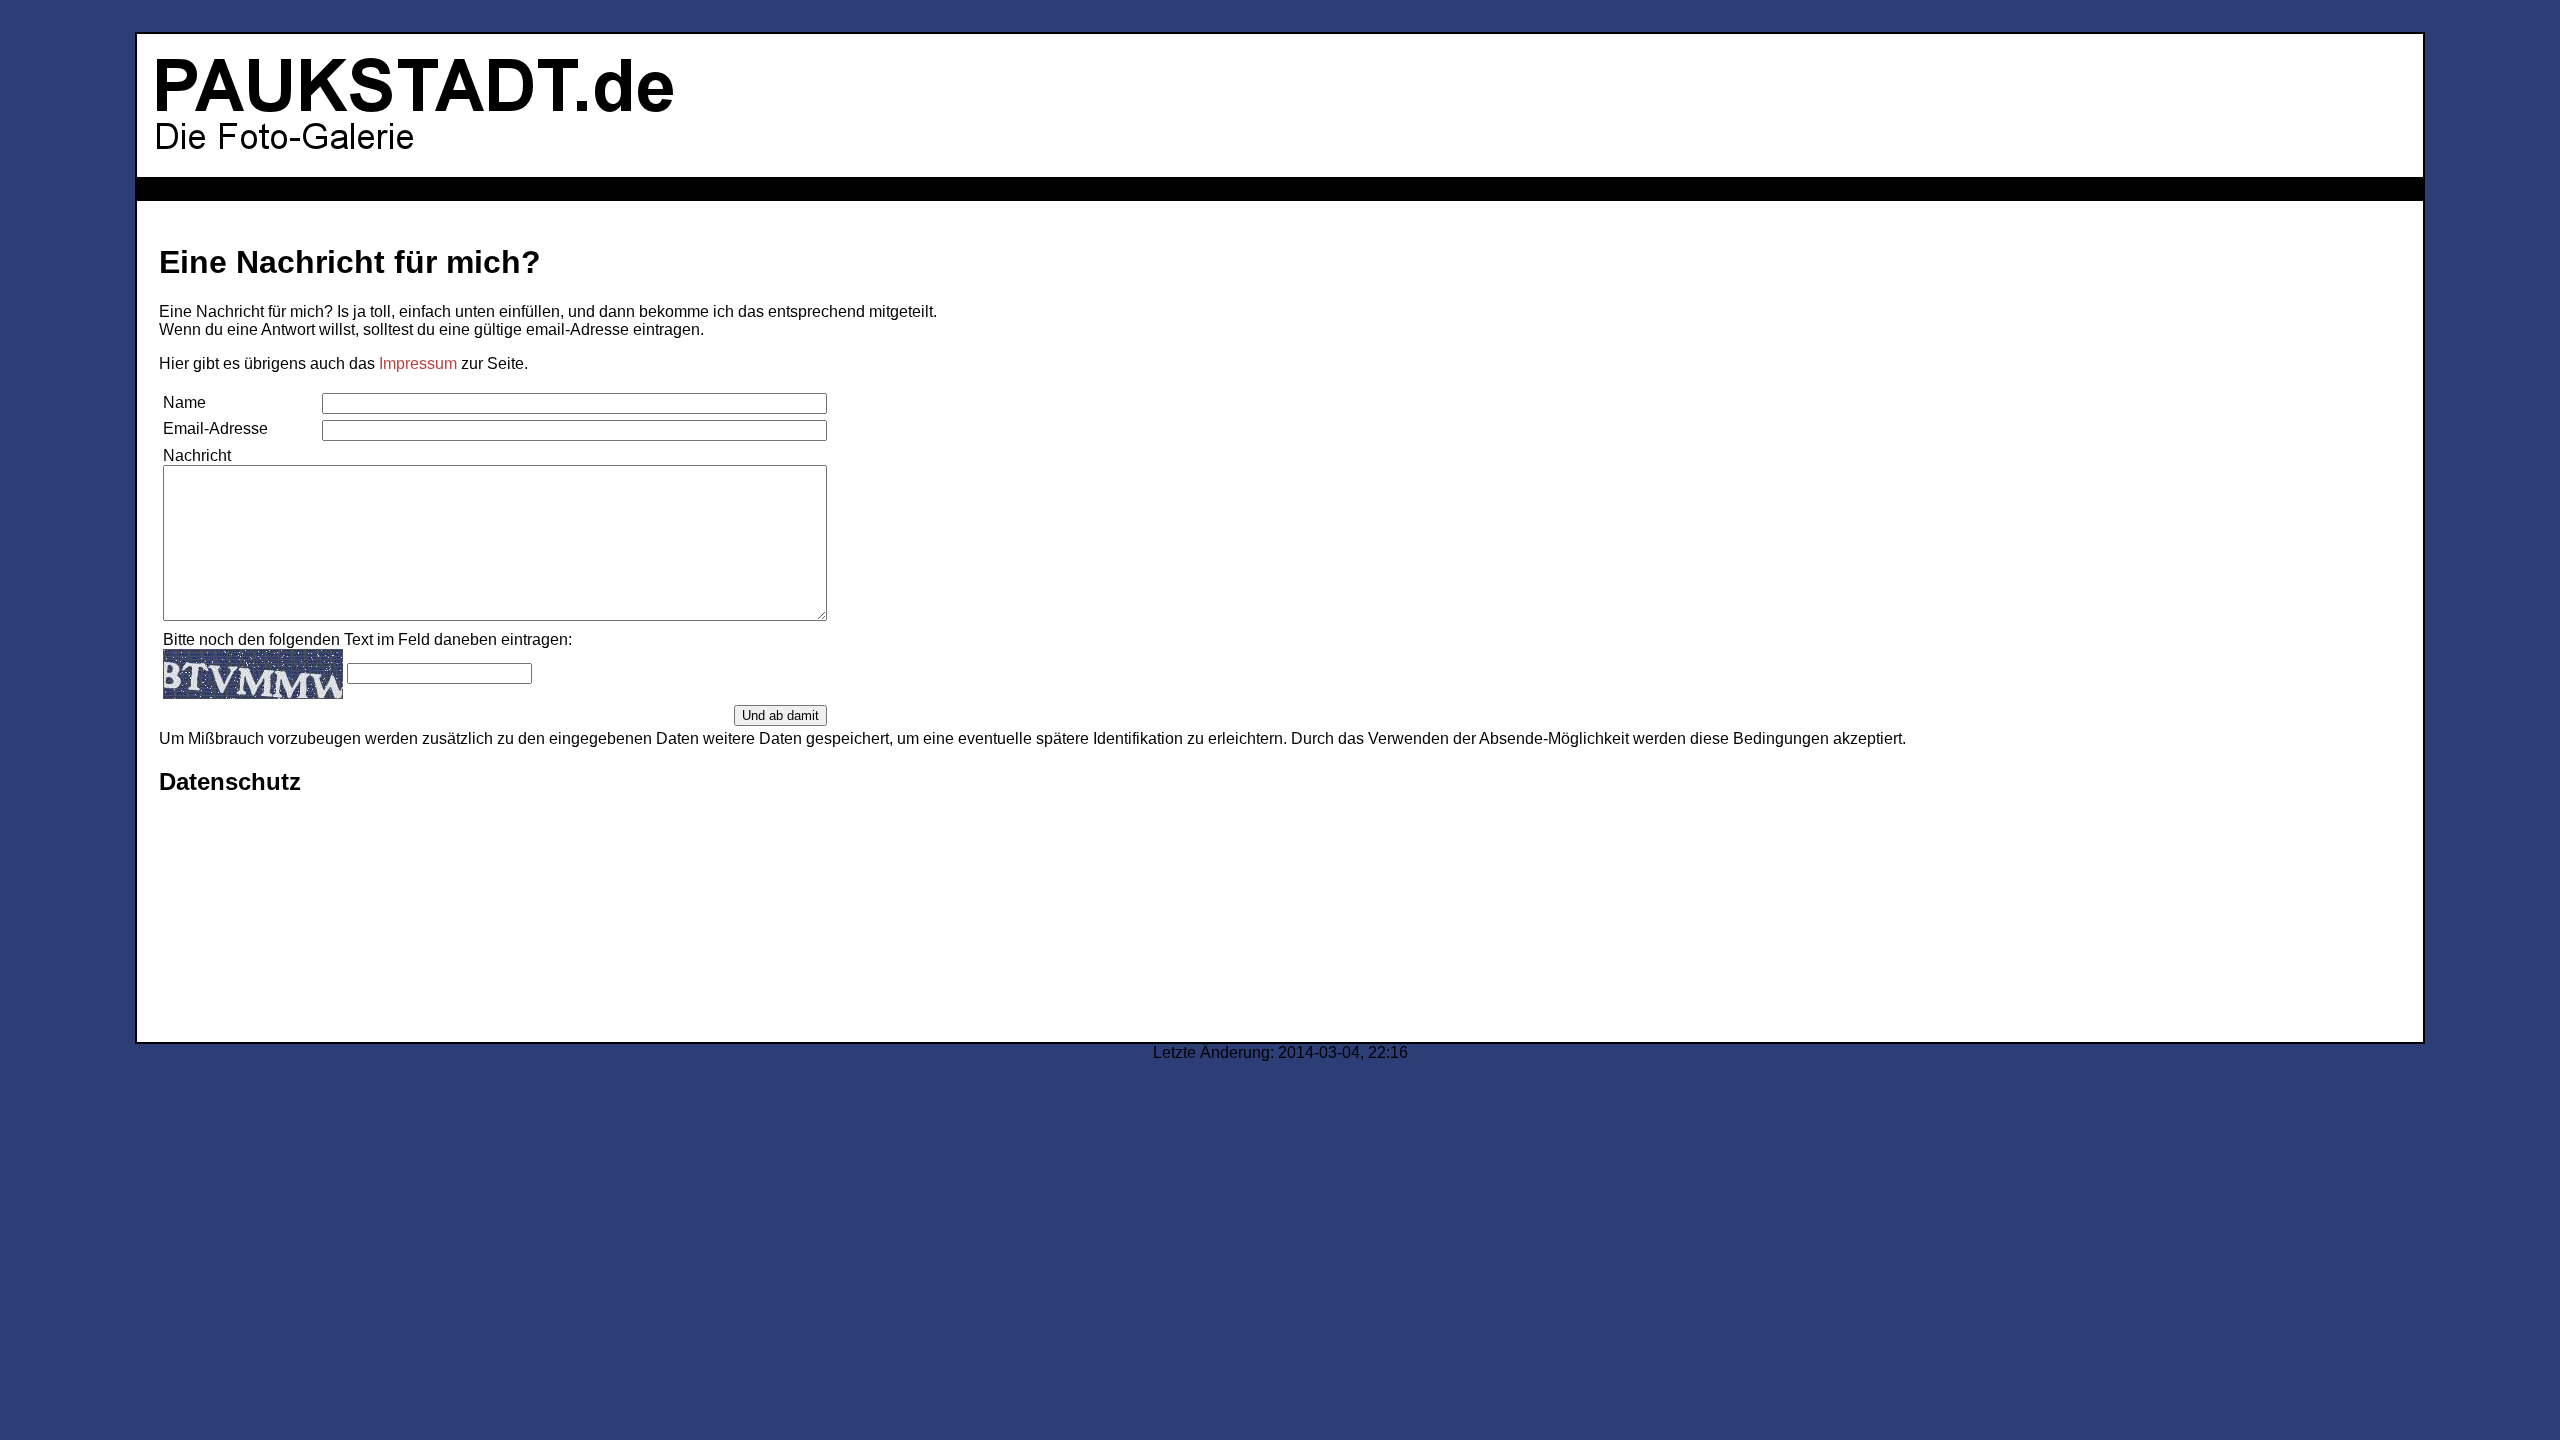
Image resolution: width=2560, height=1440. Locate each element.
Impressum (418, 363)
